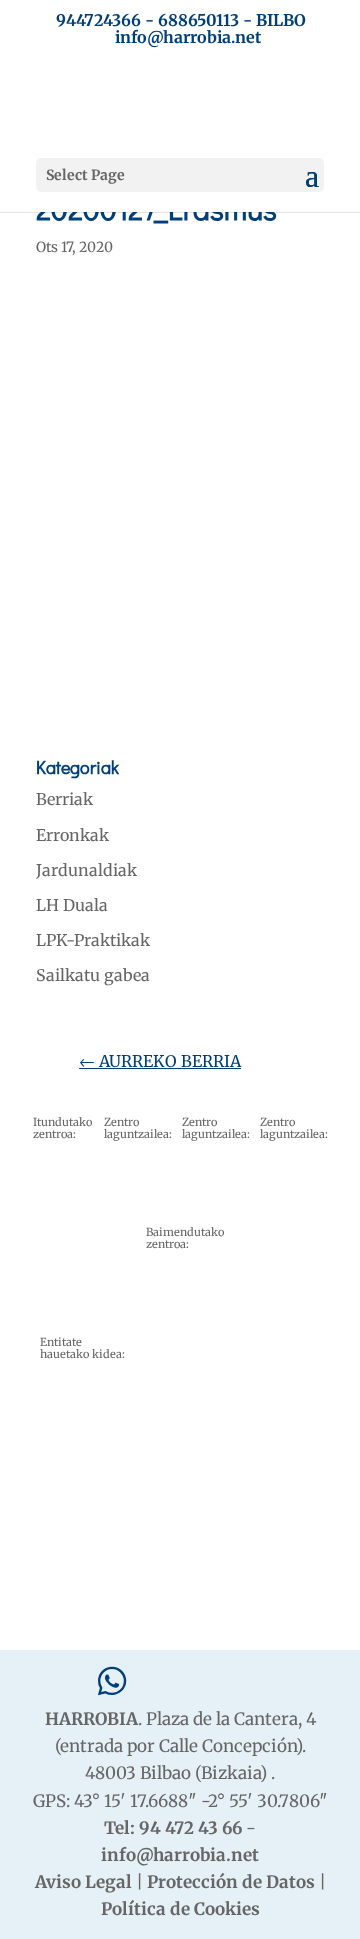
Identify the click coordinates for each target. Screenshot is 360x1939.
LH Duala (72, 905)
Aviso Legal (83, 1882)
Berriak (64, 799)
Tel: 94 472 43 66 (173, 1828)
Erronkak (72, 835)
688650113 (198, 20)
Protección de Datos (231, 1882)
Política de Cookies (180, 1909)
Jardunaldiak (86, 870)
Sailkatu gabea (93, 975)
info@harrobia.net (180, 1855)
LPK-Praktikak (93, 940)
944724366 (98, 20)
